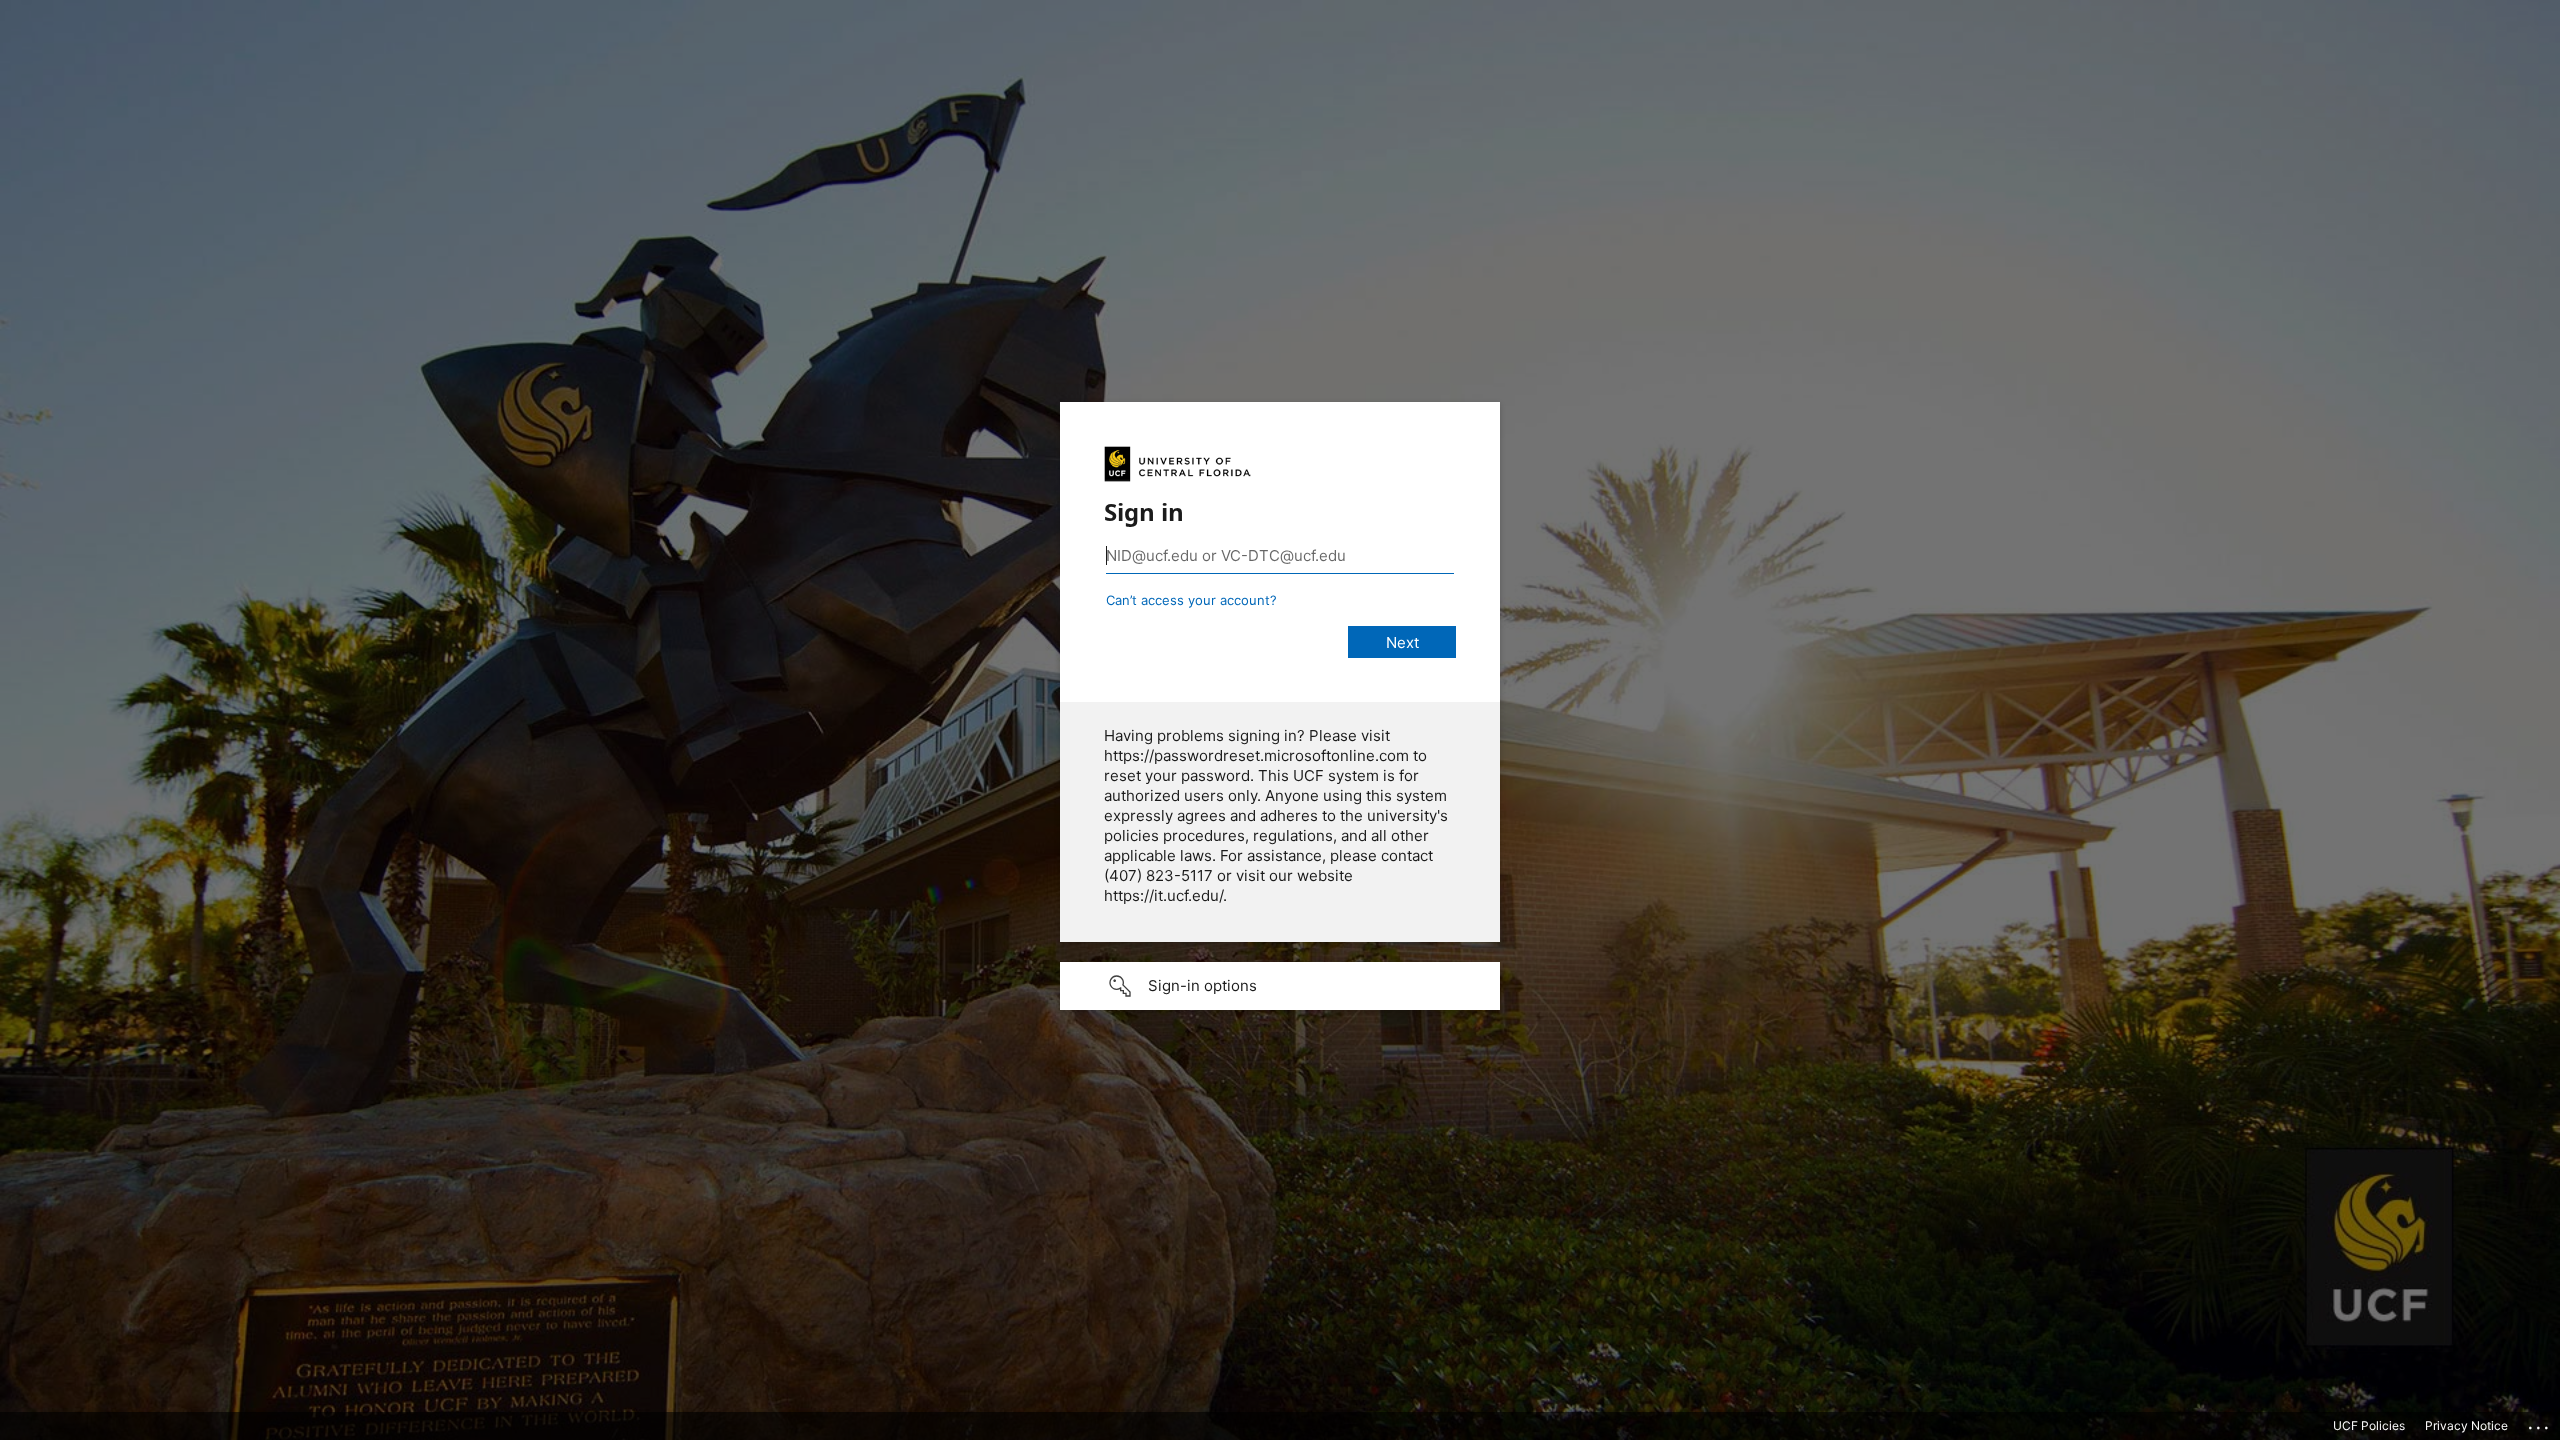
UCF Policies (2369, 1425)
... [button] (2540, 1423)
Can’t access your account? (1191, 600)
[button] (1280, 986)
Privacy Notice (2466, 1425)
